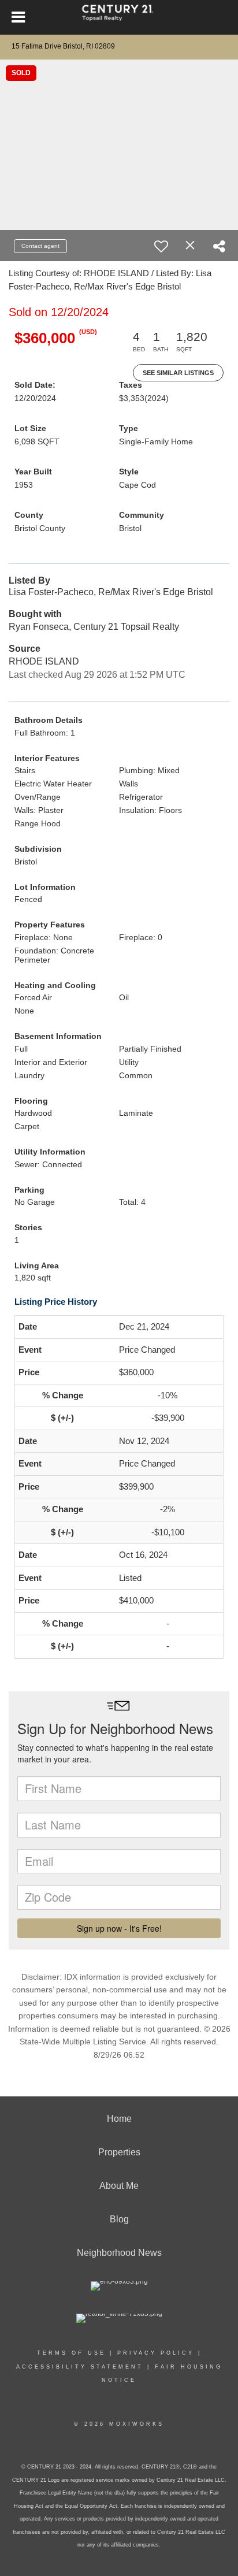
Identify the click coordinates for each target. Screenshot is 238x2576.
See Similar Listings (178, 373)
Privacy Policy (156, 2353)
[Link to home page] (119, 17)
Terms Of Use (71, 2353)
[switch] (161, 246)
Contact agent (40, 246)
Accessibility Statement (80, 2367)
